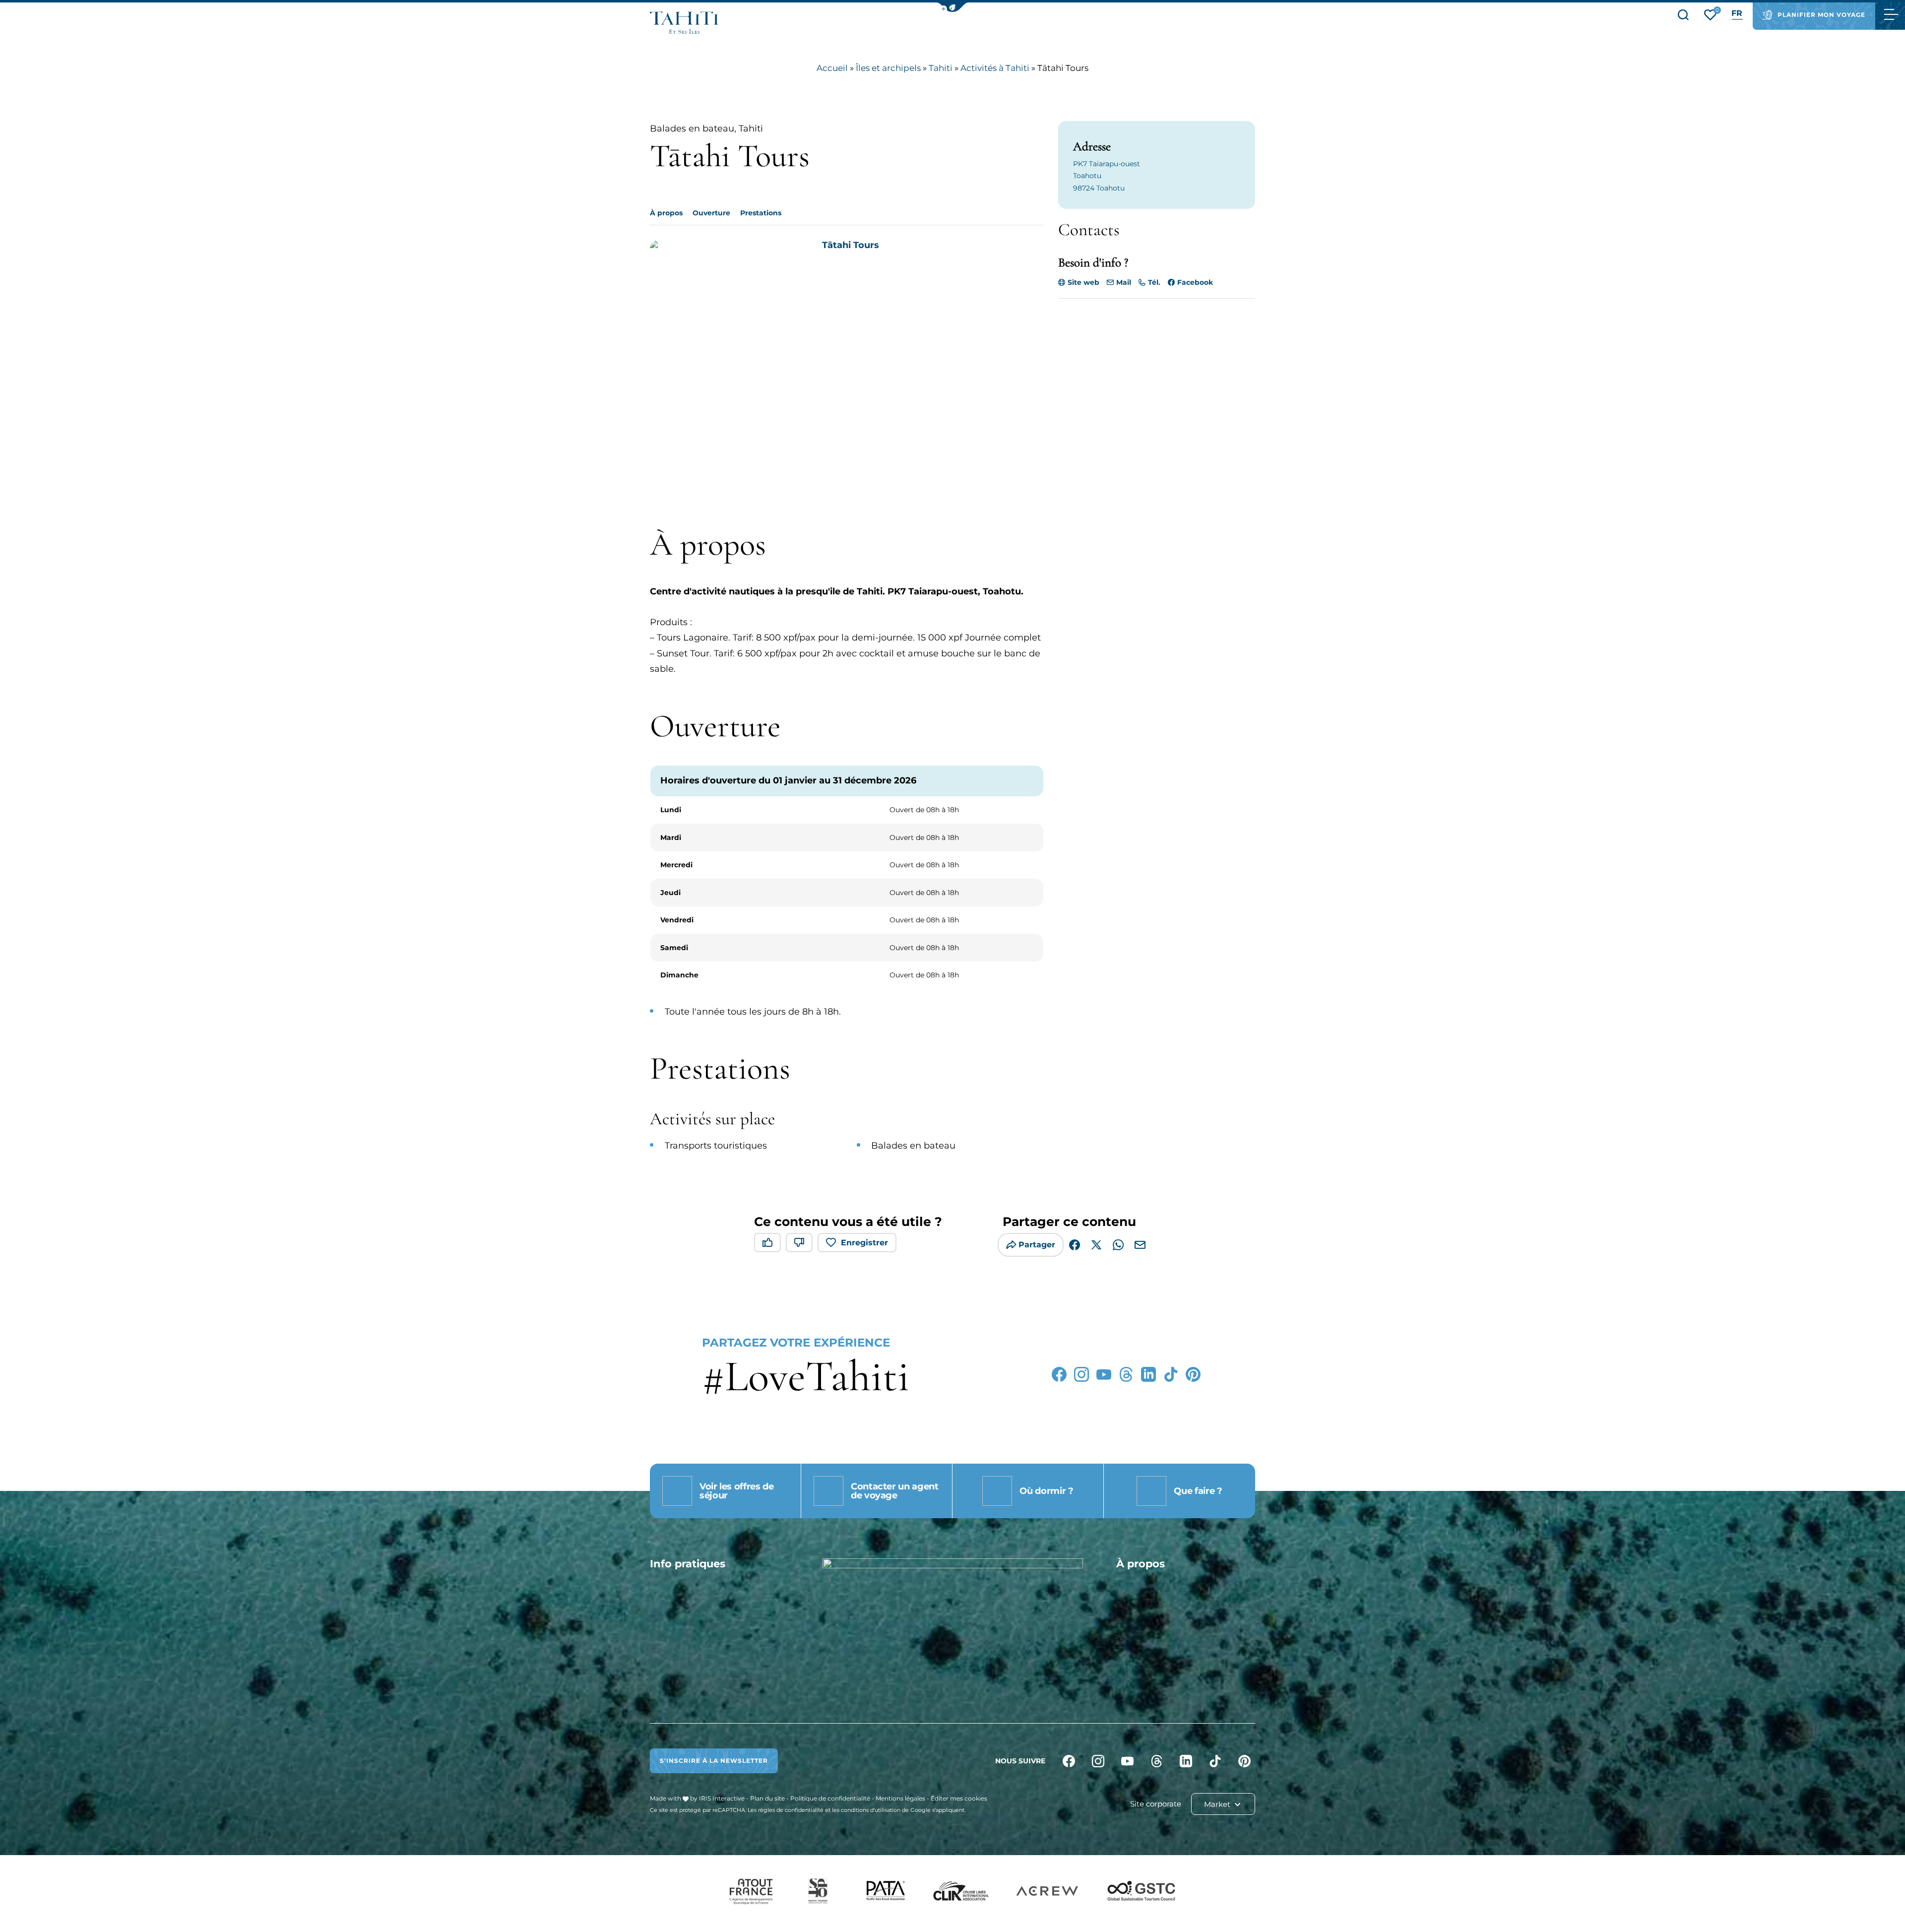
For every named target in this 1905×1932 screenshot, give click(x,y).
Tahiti (941, 68)
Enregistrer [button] (864, 1243)
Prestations (761, 213)
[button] (952, 7)
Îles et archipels (888, 68)
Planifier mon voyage (1821, 15)
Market (1218, 1804)
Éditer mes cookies (959, 1798)
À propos (666, 213)
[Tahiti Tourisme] (684, 23)
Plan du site (767, 1798)
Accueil (832, 68)
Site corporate (1156, 1804)
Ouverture (711, 213)
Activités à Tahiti (995, 68)
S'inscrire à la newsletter (714, 1761)
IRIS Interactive (722, 1798)
